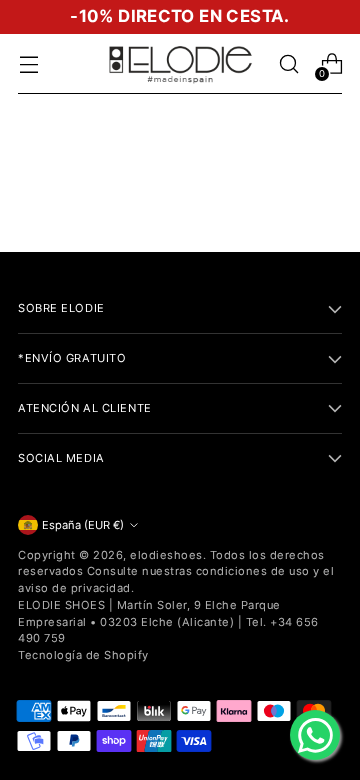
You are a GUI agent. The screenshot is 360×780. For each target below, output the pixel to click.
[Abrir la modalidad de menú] (28, 64)
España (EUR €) (83, 525)
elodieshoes (166, 555)
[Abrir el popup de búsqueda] (288, 64)
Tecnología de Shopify (83, 655)
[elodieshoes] (180, 64)
